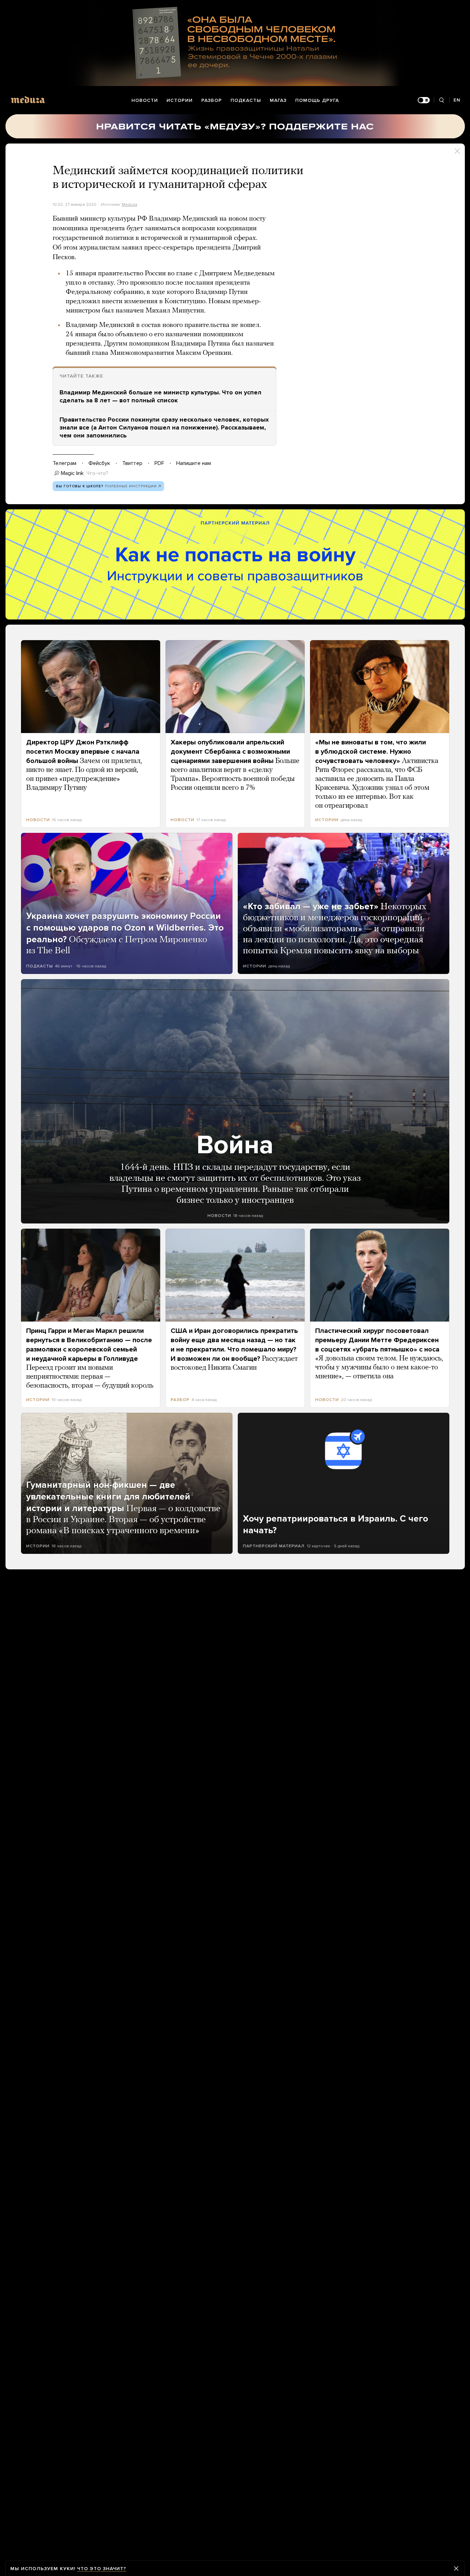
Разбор (212, 100)
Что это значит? (102, 2569)
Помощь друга (317, 100)
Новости (145, 100)
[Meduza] (28, 100)
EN (457, 100)
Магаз (278, 100)
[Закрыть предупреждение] (456, 2568)
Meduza (130, 204)
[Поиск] (442, 100)
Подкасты (246, 100)
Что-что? (97, 473)
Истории (180, 100)
